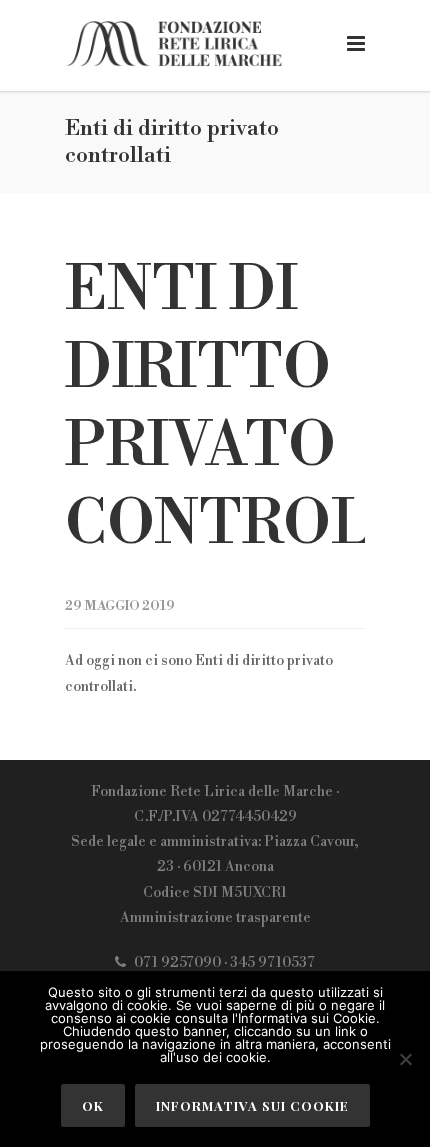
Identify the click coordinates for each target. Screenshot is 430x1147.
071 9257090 (177, 963)
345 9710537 (272, 963)
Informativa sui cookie (252, 1105)
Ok (93, 1105)
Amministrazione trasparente (215, 918)
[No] (405, 1059)
